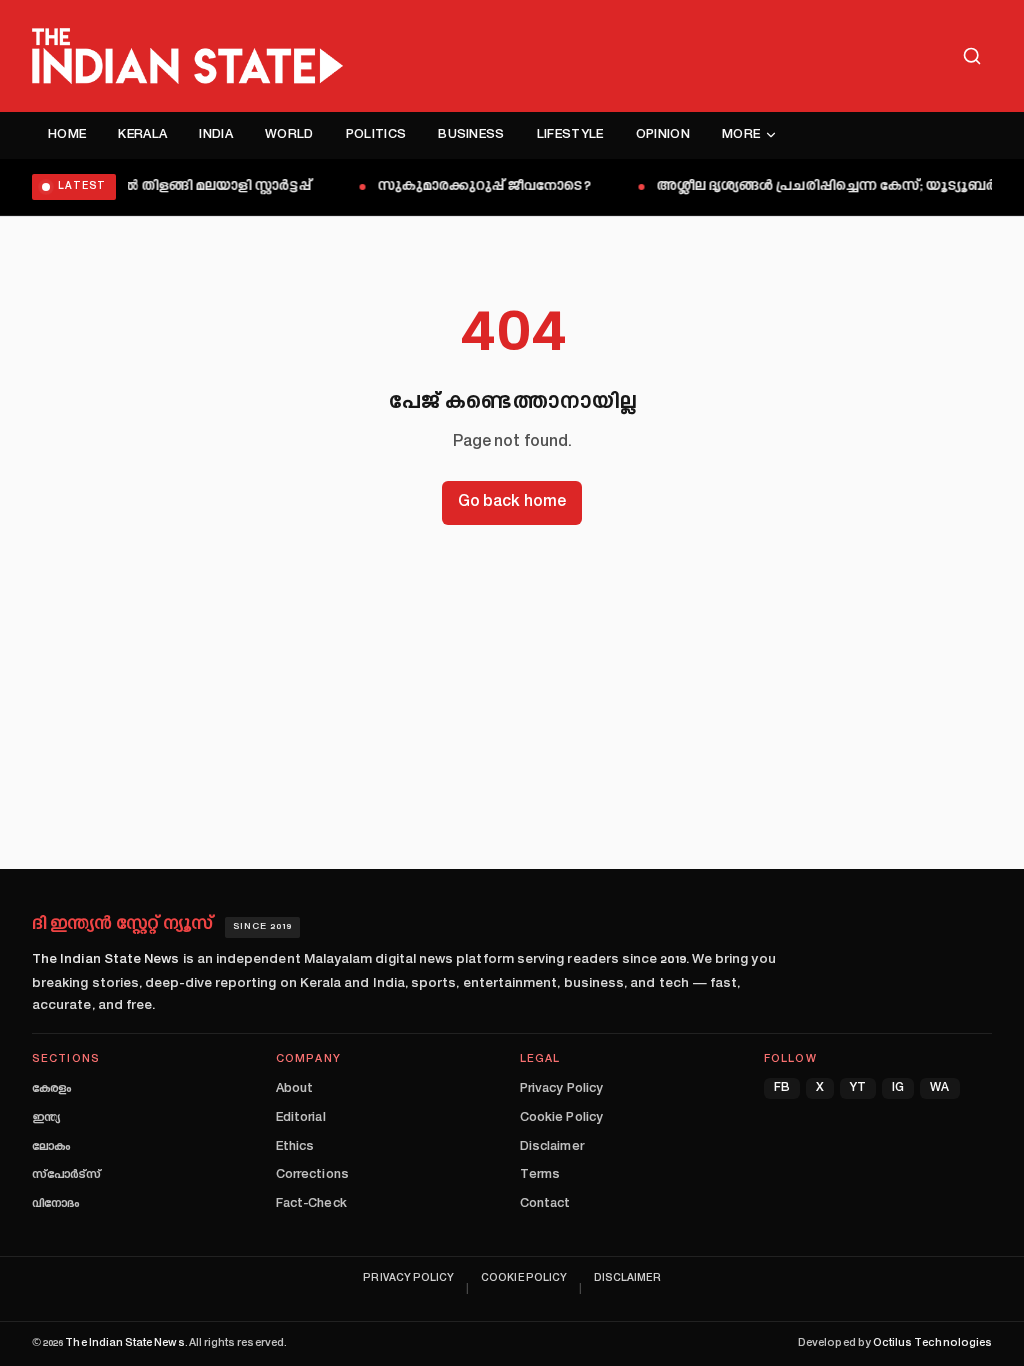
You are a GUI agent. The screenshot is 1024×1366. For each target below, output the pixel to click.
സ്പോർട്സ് (66, 1175)
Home (67, 135)
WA (939, 1088)
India (216, 135)
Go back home (512, 502)
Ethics (295, 1147)
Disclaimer (552, 1147)
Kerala (142, 135)
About (294, 1089)
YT (858, 1088)
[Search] (972, 56)
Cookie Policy (561, 1118)
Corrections (312, 1175)
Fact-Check (311, 1204)
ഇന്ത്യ (46, 1118)
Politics (376, 135)
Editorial (301, 1118)
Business (471, 135)
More (741, 135)
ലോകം (51, 1147)
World (289, 135)
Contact (545, 1204)
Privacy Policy (561, 1089)
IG (898, 1088)
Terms (540, 1175)
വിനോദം (55, 1204)
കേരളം (51, 1089)
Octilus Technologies (932, 1343)
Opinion (663, 135)
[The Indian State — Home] (187, 56)
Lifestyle (570, 135)
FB (782, 1088)
